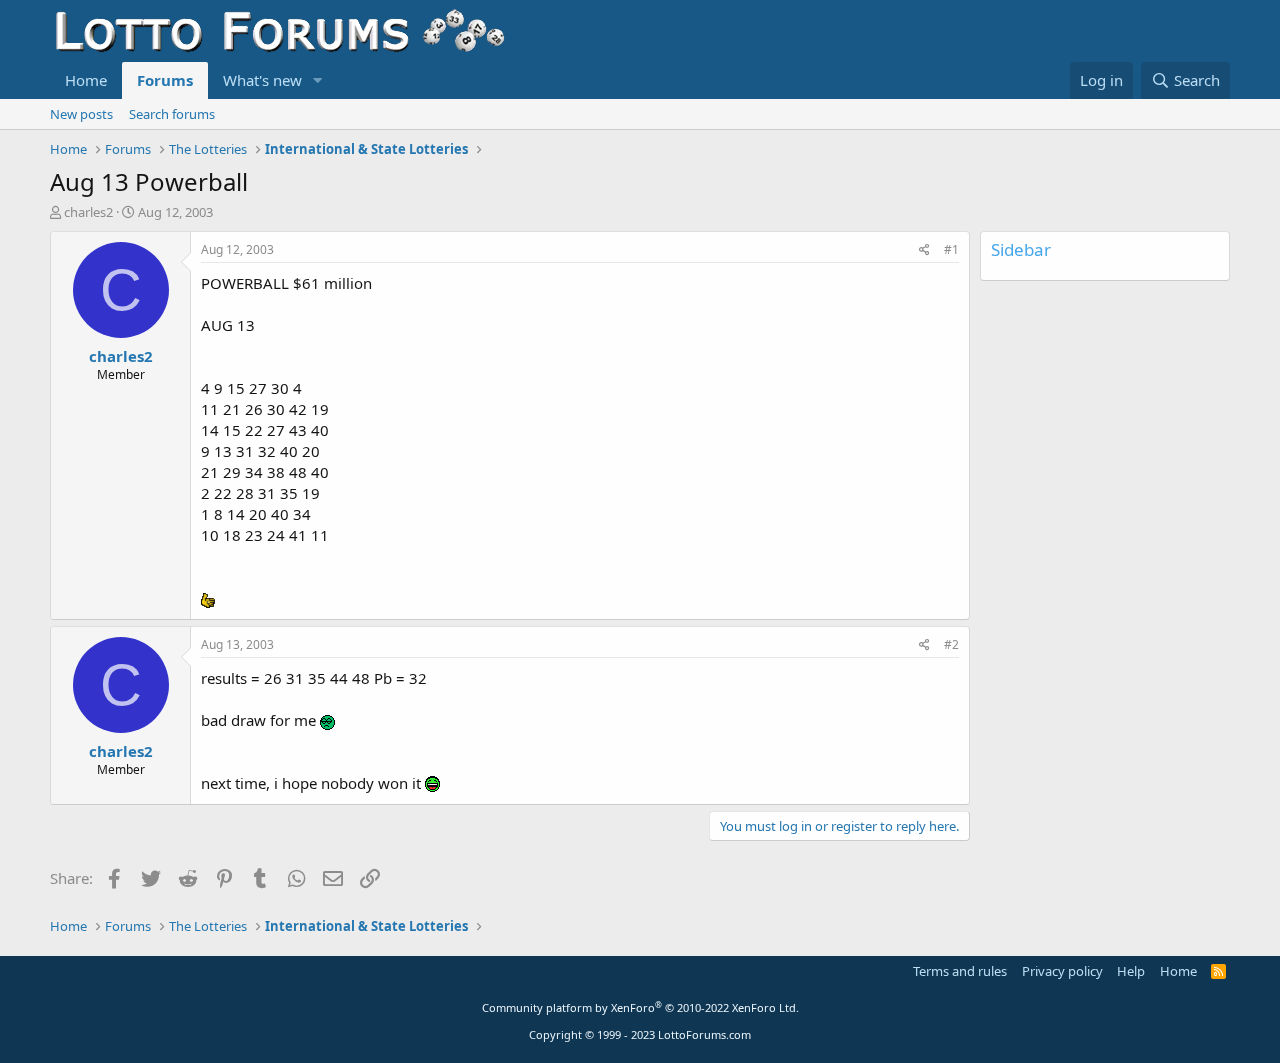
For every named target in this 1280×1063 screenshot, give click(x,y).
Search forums (172, 114)
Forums (165, 80)
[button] (318, 80)
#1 (951, 249)
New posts (81, 114)
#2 (951, 644)
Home (86, 80)
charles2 (88, 212)
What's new (262, 80)
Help (1131, 971)
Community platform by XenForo (640, 1007)
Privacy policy (1062, 971)
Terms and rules (960, 971)
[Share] (924, 250)
